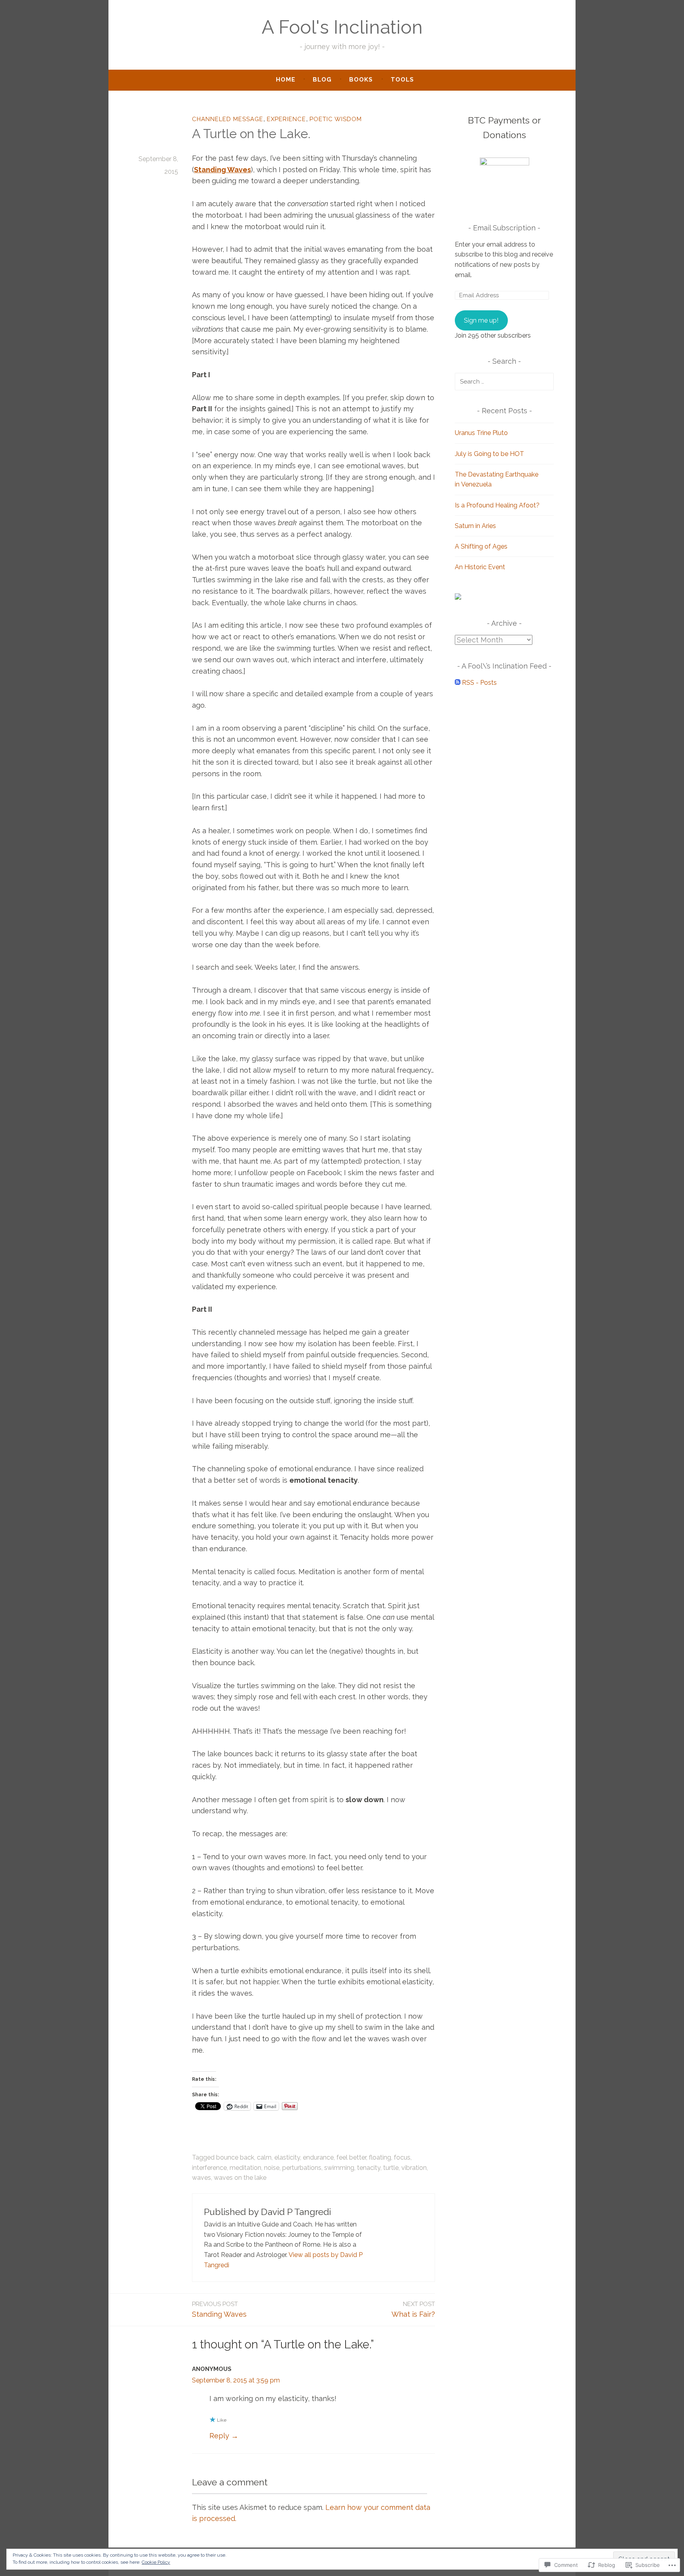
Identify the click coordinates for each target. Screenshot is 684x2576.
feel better (351, 2157)
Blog (322, 80)
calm (264, 2157)
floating (380, 2157)
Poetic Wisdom (336, 119)
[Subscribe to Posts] (458, 683)
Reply (219, 2436)
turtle (391, 2168)
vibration (414, 2168)
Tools (402, 80)
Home (286, 80)
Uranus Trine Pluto (481, 433)
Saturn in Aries (475, 526)
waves (201, 2178)
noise (272, 2168)
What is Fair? (413, 2309)
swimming (339, 2168)
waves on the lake (240, 2178)
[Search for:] (504, 381)
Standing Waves (219, 2309)
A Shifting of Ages (481, 546)
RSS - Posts (479, 683)
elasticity (287, 2157)
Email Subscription (504, 228)
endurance (318, 2157)
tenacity (369, 2168)
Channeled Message (228, 119)
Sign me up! (481, 320)
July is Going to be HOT (489, 454)
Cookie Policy (156, 2562)
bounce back (235, 2157)
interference (209, 2168)
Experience (286, 119)
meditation (245, 2168)
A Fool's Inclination (342, 27)
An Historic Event (480, 567)
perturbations (302, 2168)
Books (361, 80)
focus (402, 2157)
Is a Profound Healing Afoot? (497, 505)
